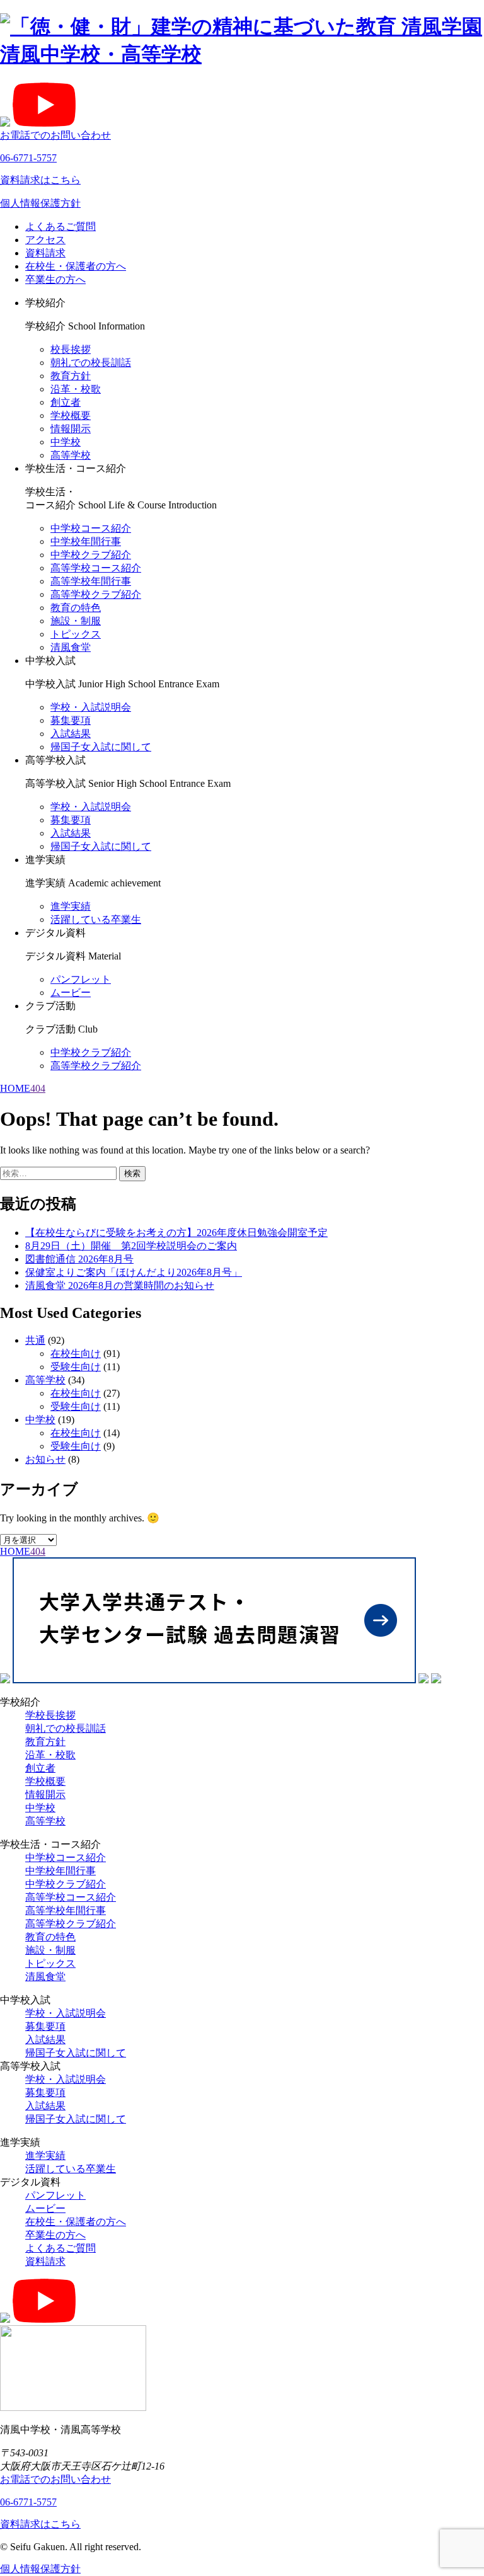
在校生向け (76, 1354)
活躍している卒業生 (96, 919)
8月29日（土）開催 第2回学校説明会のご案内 (131, 1246)
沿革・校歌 (76, 389)
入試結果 (71, 734)
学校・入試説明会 (91, 707)
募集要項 (71, 720)
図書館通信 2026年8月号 (79, 1259)
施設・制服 (76, 621)
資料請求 (45, 253)
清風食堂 (71, 647)
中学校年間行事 (86, 541)
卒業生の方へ (55, 279)
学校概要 (71, 415)
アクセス (45, 240)
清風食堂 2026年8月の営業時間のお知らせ (120, 1285)
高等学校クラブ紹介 (96, 594)
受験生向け (76, 1367)
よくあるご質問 (60, 226)
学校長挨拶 (50, 1715)
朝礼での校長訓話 (91, 363)
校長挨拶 (71, 349)
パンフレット (81, 979)
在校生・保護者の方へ (76, 266)
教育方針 (71, 376)
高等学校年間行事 (91, 581)
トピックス (76, 634)
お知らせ (45, 1459)
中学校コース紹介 (91, 528)
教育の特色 (76, 608)
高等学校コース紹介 (96, 568)
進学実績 (71, 906)
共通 (35, 1340)
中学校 (66, 442)
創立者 (66, 402)
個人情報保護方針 (40, 203)
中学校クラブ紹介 (91, 555)
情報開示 (71, 429)
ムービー (71, 993)
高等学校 (71, 455)
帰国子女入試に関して (101, 747)
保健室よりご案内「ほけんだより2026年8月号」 (134, 1272)
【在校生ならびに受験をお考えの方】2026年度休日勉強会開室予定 (176, 1233)
